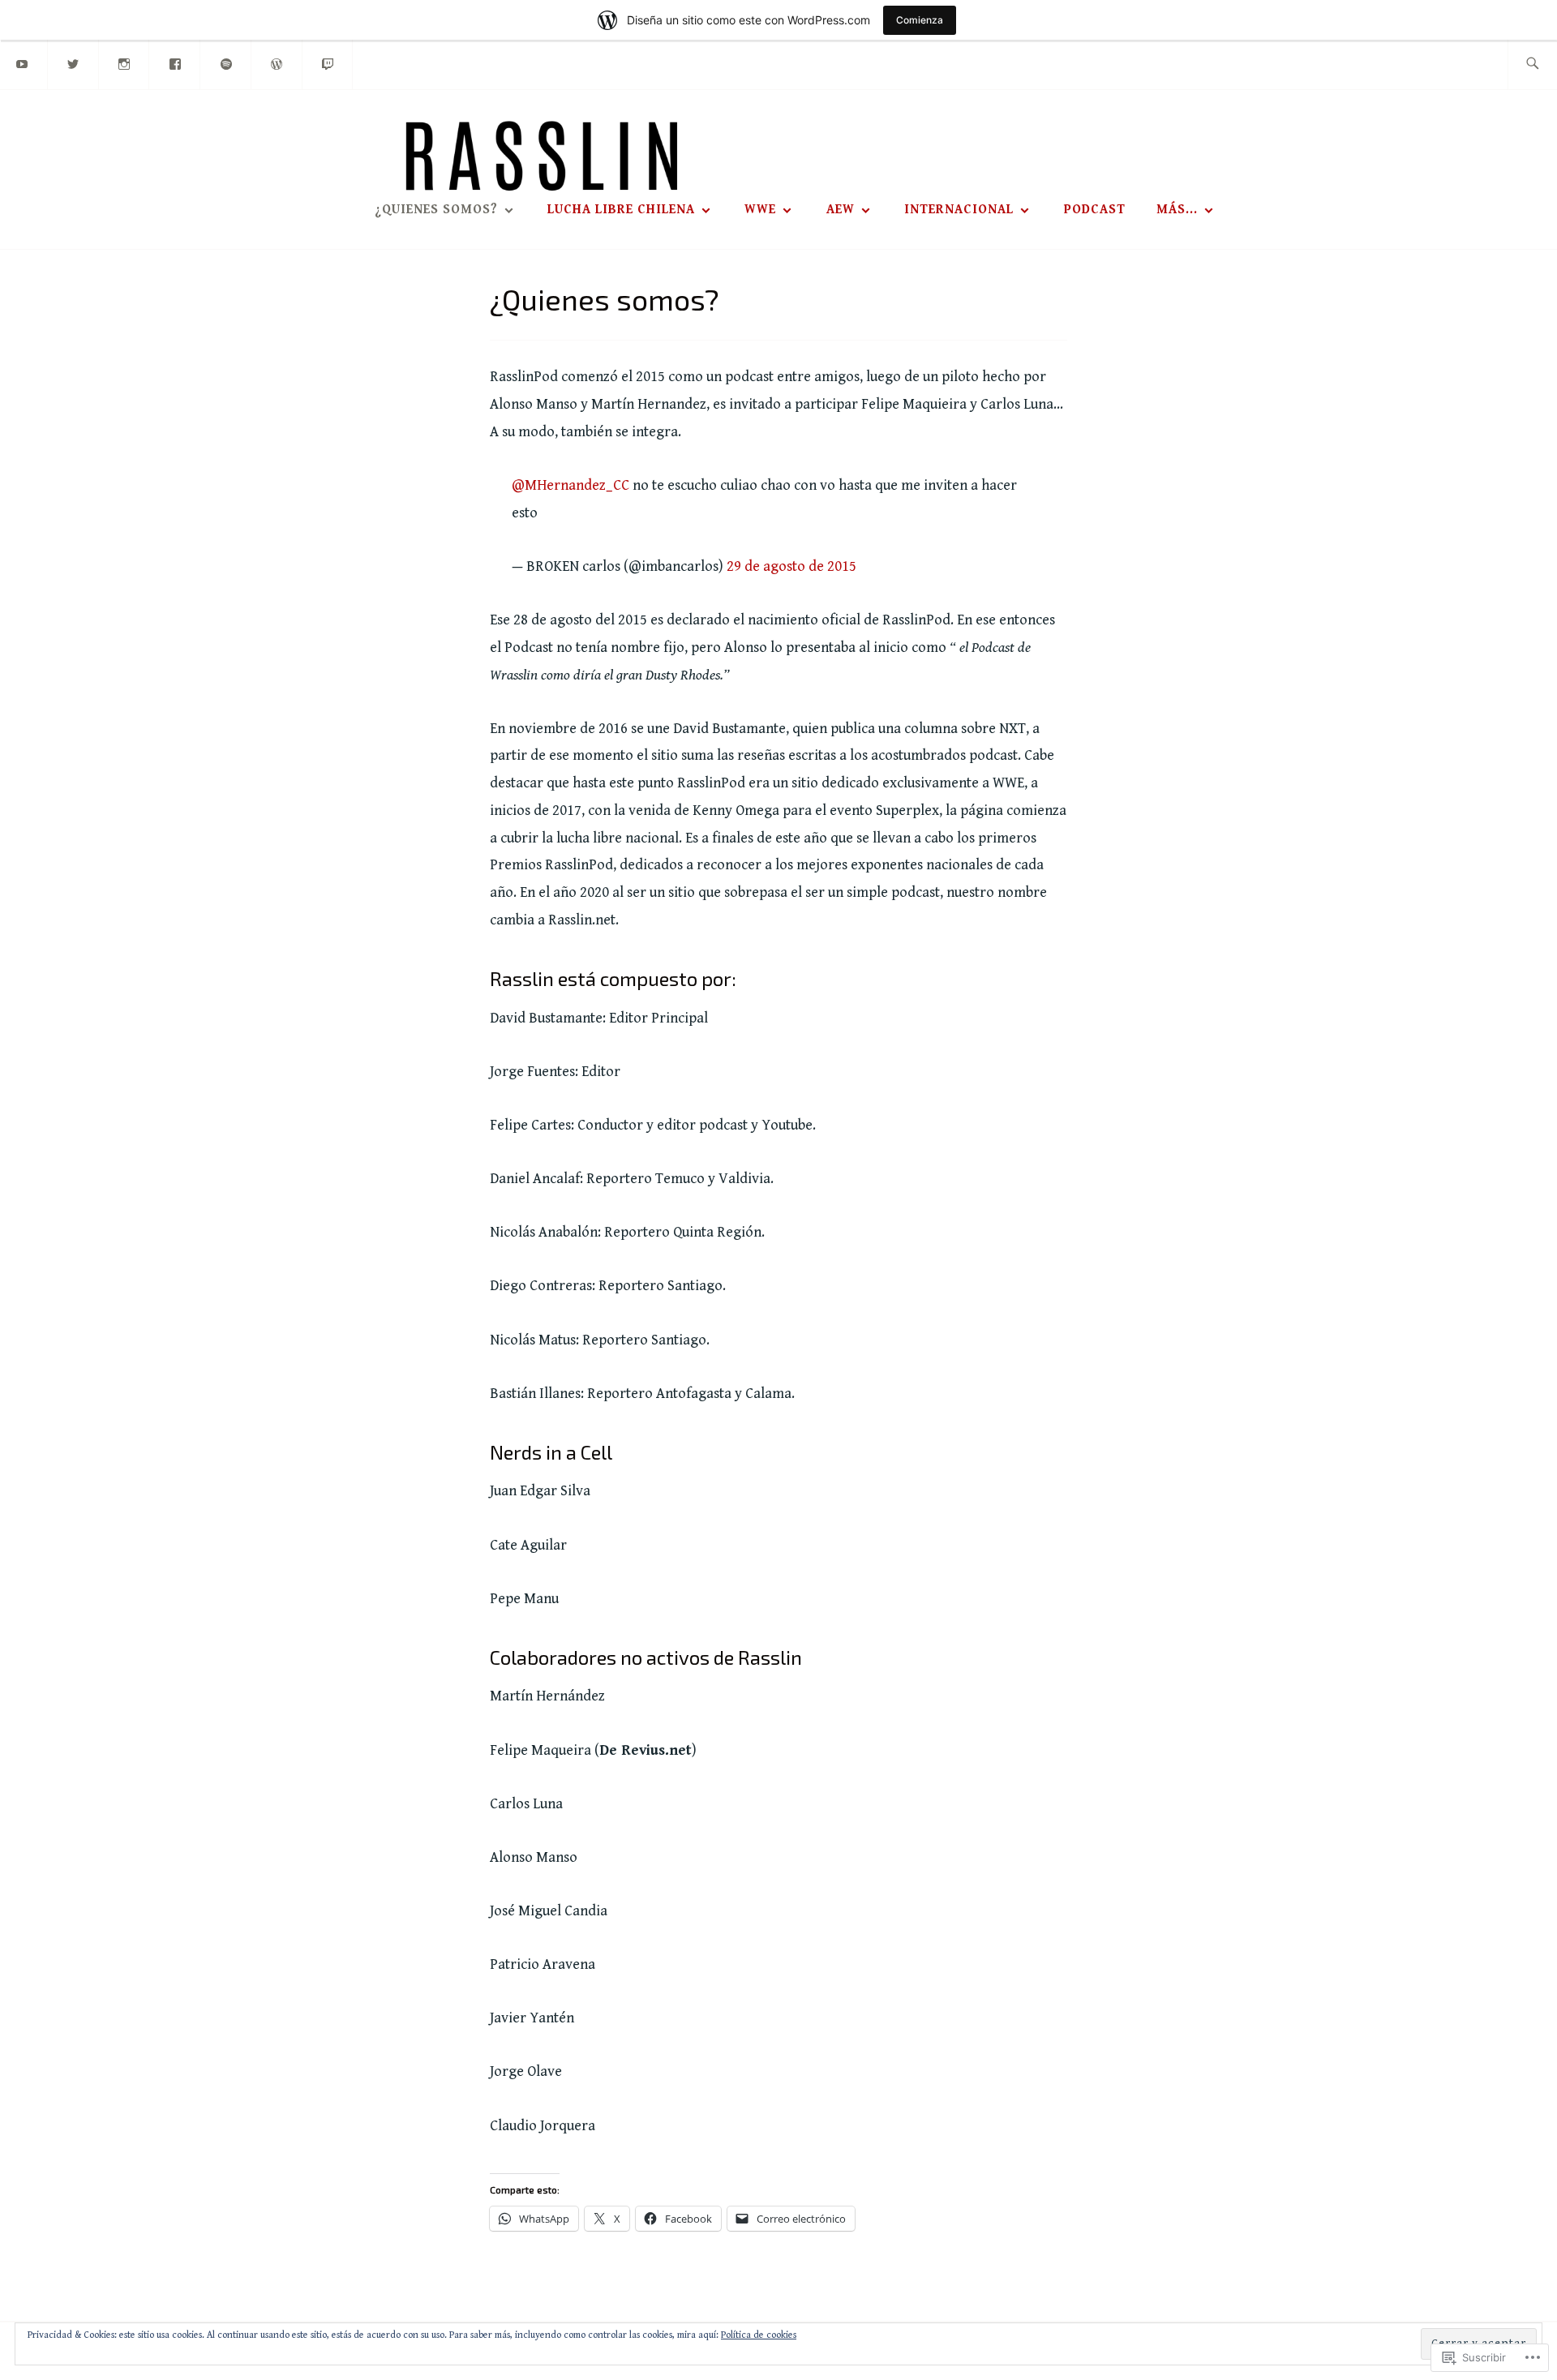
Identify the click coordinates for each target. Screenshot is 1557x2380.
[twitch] (328, 64)
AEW (841, 210)
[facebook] (175, 64)
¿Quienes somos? (436, 210)
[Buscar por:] (1532, 64)
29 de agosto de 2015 (791, 566)
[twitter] (74, 64)
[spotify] (226, 64)
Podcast (1095, 210)
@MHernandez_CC (570, 485)
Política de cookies (759, 2335)
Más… (1177, 210)
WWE (760, 210)
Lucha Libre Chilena (621, 210)
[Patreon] (277, 64)
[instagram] (125, 64)
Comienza (920, 20)
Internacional (959, 210)
